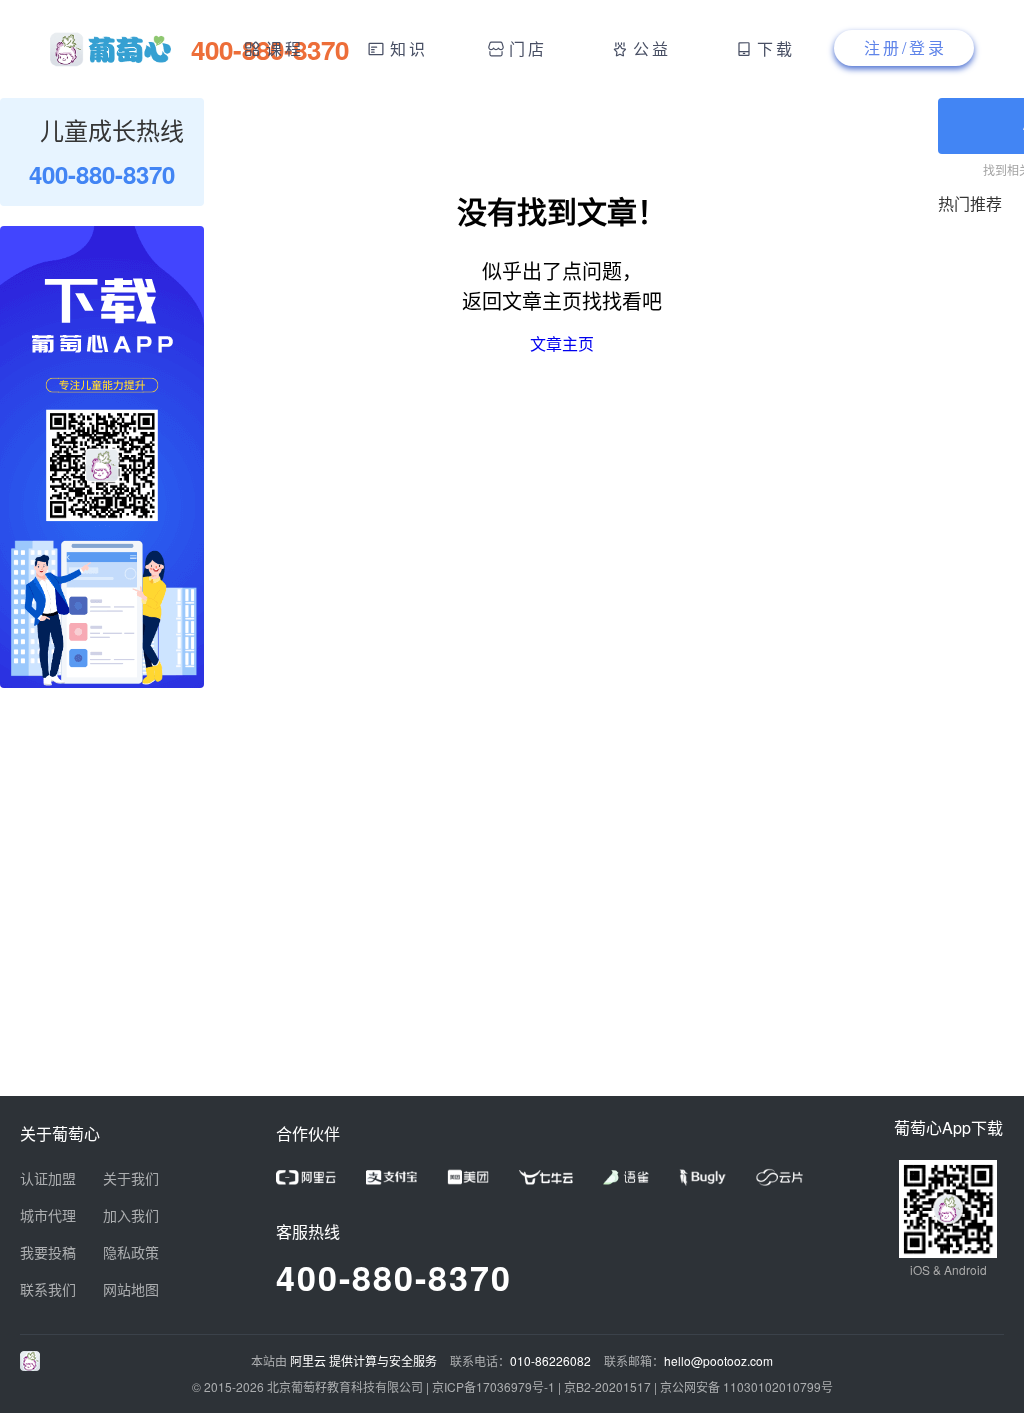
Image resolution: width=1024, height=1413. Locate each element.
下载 (776, 48)
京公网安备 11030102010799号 (746, 1386)
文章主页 (562, 343)
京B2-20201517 (607, 1386)
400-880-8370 (394, 1277)
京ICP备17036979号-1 (493, 1386)
